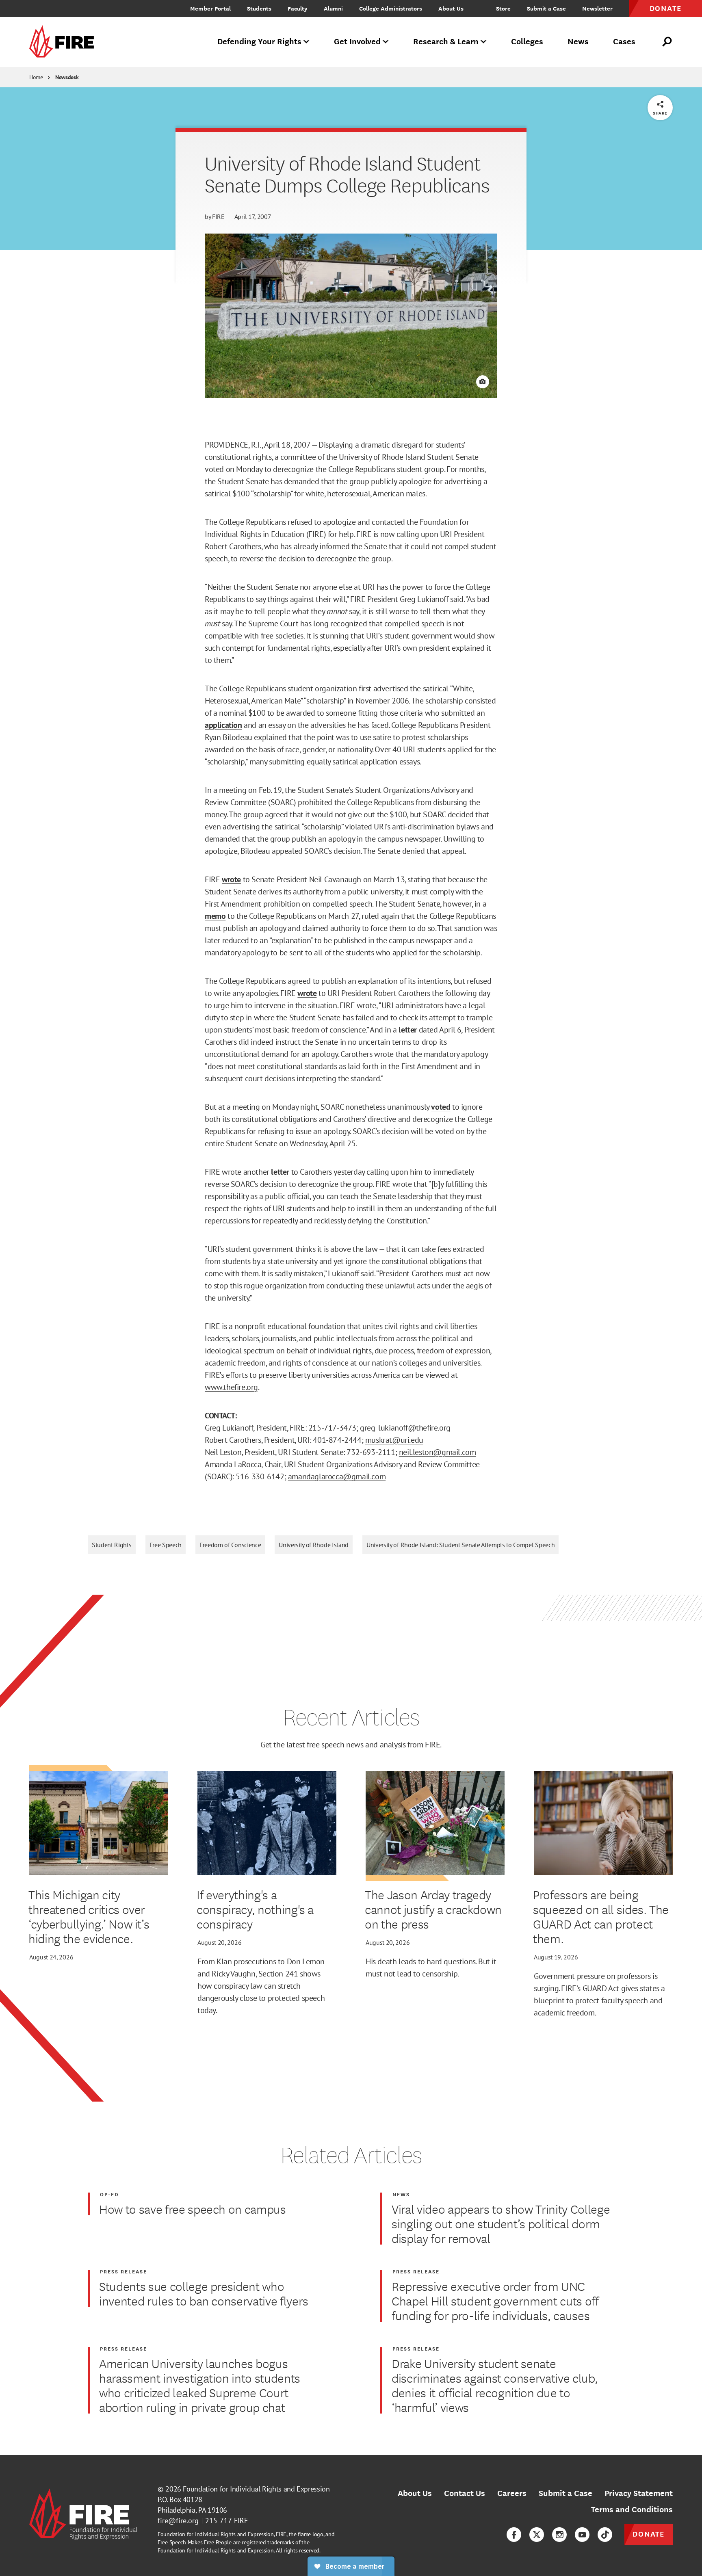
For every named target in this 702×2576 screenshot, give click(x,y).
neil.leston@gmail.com (438, 1452)
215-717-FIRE (227, 2521)
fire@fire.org (178, 2521)
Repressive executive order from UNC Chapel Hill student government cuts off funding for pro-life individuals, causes (495, 2301)
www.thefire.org (231, 1387)
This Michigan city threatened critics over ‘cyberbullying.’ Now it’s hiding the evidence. (89, 1916)
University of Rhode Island (314, 1545)
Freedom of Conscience (230, 1545)
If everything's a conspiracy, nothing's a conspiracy (255, 1909)
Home (36, 77)
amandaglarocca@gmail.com (337, 1476)
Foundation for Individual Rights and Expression (256, 2489)
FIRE (218, 216)
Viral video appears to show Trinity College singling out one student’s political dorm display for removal (501, 2223)
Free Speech (166, 1545)
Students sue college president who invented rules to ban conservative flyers (204, 2293)
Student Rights (112, 1545)
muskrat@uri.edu (394, 1440)
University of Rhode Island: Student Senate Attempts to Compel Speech (460, 1545)
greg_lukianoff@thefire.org (405, 1428)
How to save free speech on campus (193, 2209)
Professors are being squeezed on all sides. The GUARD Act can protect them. (601, 1916)
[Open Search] (667, 42)
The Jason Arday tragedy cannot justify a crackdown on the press (433, 1909)
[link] (64, 42)
